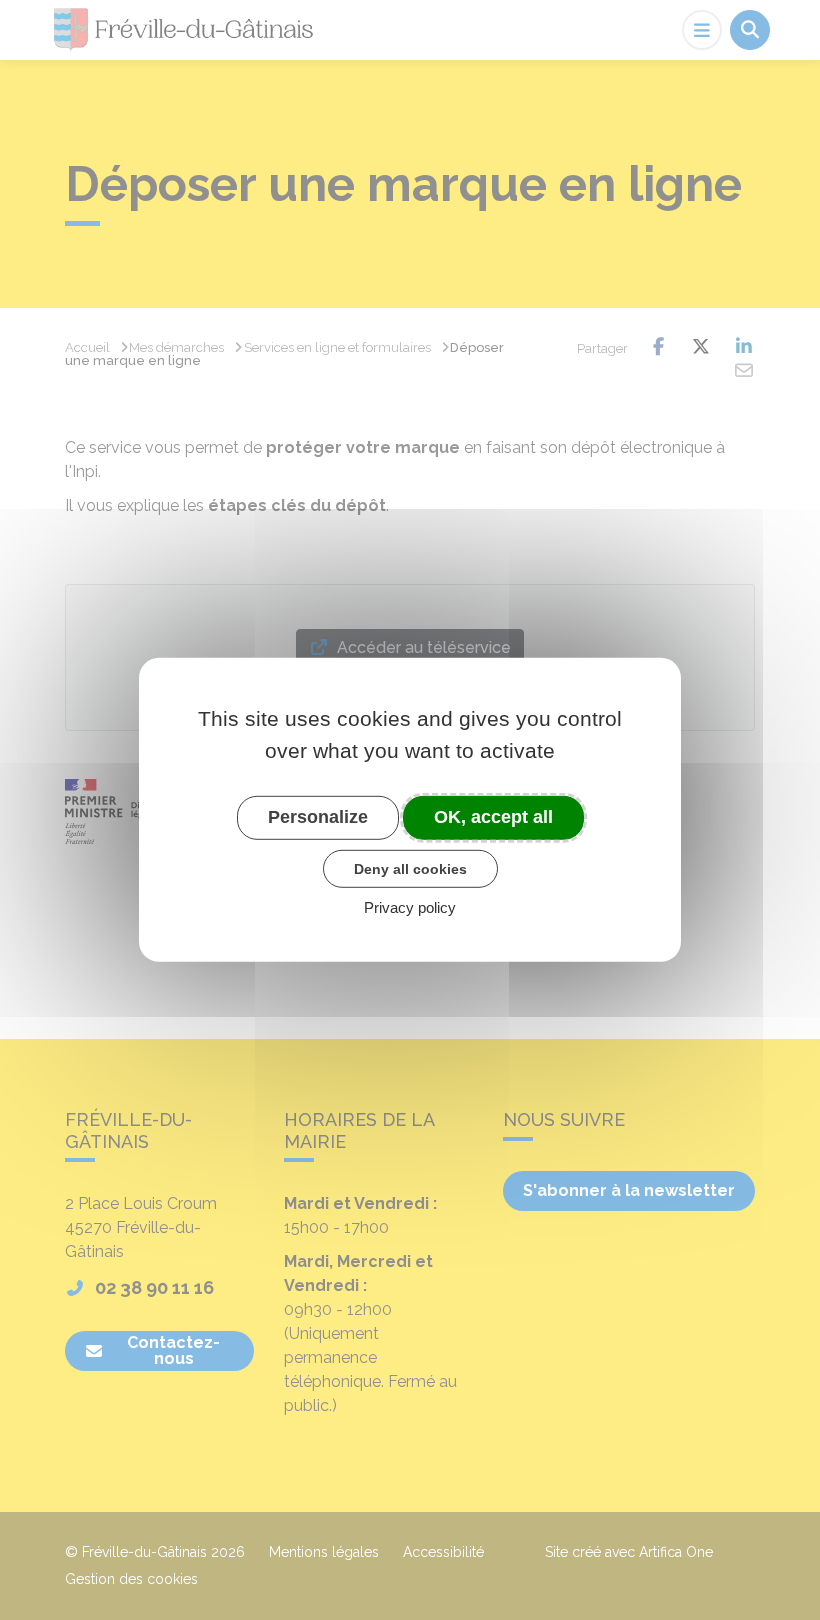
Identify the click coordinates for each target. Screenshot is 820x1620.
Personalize (318, 817)
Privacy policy (410, 907)
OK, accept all (493, 817)
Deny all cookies (410, 868)
